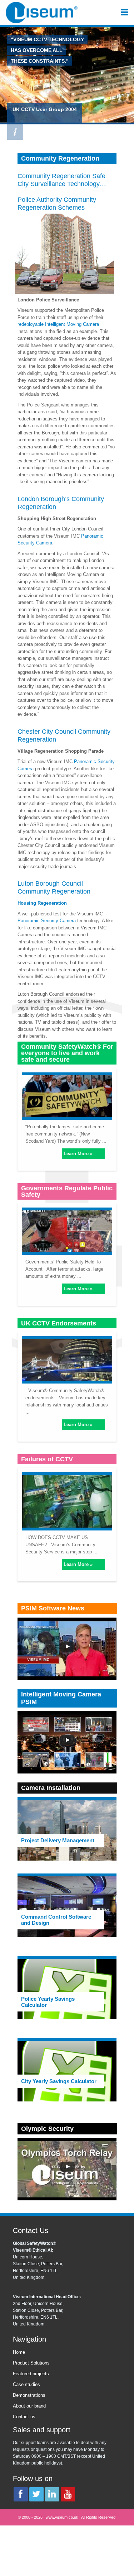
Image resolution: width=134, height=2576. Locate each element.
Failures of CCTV (47, 1459)
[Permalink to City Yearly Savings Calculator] (67, 2071)
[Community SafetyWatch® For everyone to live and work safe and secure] (67, 1095)
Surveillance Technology (65, 184)
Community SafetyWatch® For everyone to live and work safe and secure (67, 1053)
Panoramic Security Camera (47, 921)
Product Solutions (31, 2363)
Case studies (26, 2384)
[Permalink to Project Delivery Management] (67, 1830)
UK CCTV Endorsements (59, 1323)
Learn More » (78, 1154)
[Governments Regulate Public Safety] (67, 1230)
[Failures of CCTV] (67, 1500)
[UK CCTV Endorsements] (67, 1358)
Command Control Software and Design (56, 1920)
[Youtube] (68, 2494)
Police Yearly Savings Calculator (48, 2002)
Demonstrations (29, 2395)
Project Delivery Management (58, 1840)
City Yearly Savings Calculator (59, 2081)
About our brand (29, 2406)
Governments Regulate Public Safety (67, 1191)
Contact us (24, 2417)
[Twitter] (36, 2494)
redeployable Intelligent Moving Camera (58, 324)
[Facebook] (21, 2494)
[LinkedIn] (52, 2494)
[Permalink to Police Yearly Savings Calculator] (67, 1989)
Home (19, 2352)
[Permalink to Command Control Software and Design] (67, 1906)
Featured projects (31, 2374)
